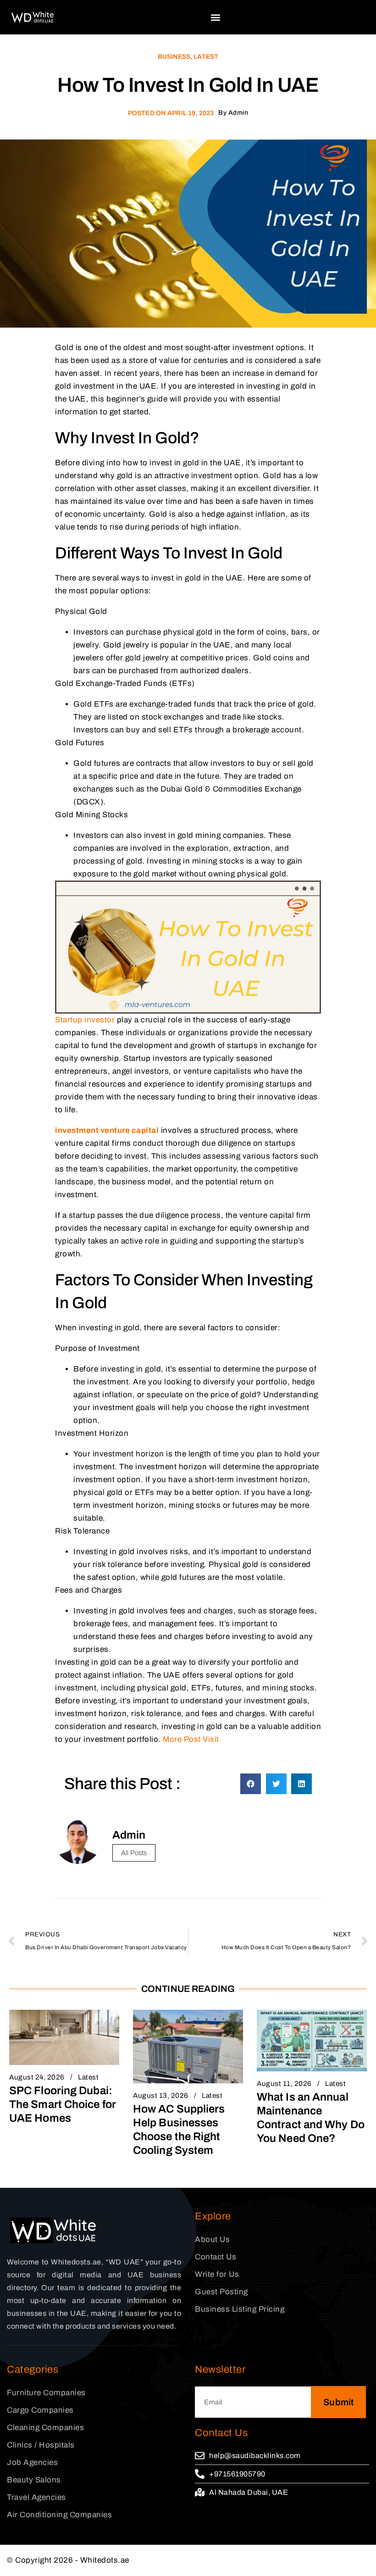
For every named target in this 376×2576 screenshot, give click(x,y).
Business (174, 57)
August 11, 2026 (284, 2084)
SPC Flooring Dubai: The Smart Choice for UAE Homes (63, 2104)
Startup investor (85, 1020)
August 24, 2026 (37, 2077)
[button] (216, 17)
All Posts (134, 1853)
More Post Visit (191, 1739)
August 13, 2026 (161, 2096)
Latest (206, 57)
